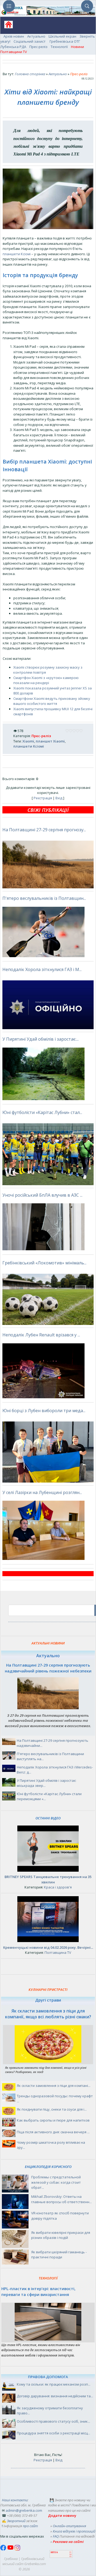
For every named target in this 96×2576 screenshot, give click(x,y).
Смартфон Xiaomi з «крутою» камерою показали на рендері (46, 680)
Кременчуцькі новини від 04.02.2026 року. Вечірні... (48, 1947)
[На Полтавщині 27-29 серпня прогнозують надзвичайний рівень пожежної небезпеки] (48, 1708)
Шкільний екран (62, 36)
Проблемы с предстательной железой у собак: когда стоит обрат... (56, 2182)
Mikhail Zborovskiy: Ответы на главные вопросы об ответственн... (61, 2199)
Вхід (59, 798)
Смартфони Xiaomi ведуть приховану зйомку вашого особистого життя (52, 701)
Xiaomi (28, 741)
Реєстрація (43, 798)
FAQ (56, 2536)
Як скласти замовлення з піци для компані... (54, 2086)
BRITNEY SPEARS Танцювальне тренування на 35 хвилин (48, 1879)
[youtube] (11, 2549)
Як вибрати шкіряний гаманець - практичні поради (59, 2255)
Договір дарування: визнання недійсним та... (55, 2396)
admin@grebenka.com (24, 2510)
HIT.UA (54, 2552)
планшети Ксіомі (17, 254)
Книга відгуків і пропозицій (74, 2531)
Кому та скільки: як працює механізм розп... (54, 2384)
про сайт (30, 2526)
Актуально (36, 36)
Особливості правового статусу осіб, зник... (53, 2421)
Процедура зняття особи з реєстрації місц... (53, 2433)
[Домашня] (7, 26)
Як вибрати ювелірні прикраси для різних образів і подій (61, 2235)
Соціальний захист (30, 41)
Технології (59, 47)
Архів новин (14, 36)
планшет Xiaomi (50, 741)
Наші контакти (15, 2500)
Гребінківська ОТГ (65, 41)
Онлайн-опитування (69, 2526)
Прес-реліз (38, 47)
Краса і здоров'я (58, 1887)
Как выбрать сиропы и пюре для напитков (53, 2120)
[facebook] (4, 2549)
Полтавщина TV (58, 1952)
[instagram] (17, 2549)
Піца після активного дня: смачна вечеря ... (53, 2132)
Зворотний (16, 2521)
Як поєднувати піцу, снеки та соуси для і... (52, 2109)
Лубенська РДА (13, 47)
